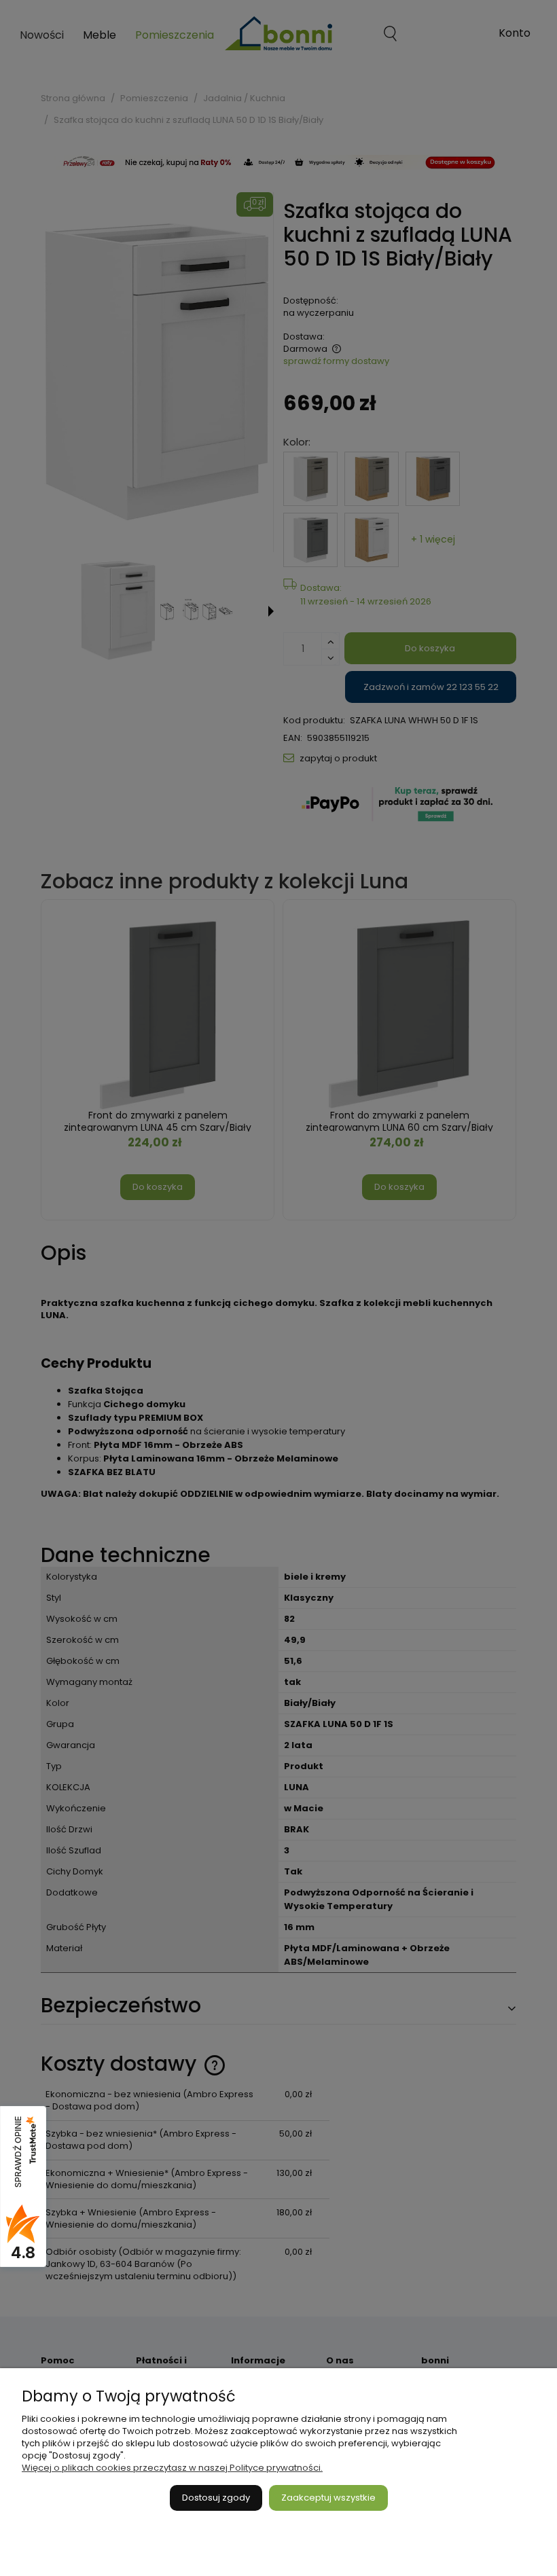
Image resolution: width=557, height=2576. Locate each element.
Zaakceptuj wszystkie (328, 2498)
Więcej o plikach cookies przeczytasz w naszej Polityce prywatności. (172, 2468)
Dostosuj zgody (216, 2498)
